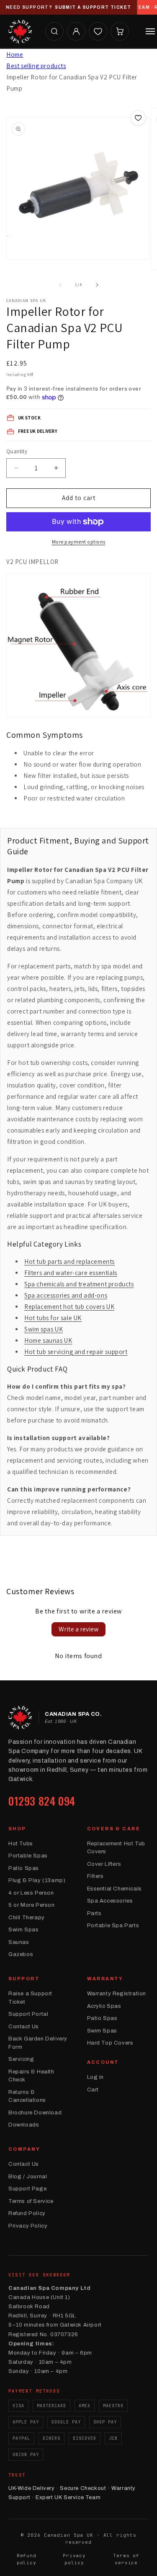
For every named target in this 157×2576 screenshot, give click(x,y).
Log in (96, 2077)
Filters (95, 1876)
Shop (17, 1829)
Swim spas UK (44, 1329)
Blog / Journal (28, 2177)
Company (24, 2149)
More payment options (79, 542)
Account (103, 2062)
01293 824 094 (42, 1801)
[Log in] (76, 31)
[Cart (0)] (120, 31)
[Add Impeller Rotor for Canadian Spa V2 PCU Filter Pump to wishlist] (138, 118)
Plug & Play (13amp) (37, 1880)
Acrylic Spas (104, 2006)
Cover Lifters (104, 1864)
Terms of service (126, 2559)
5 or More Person (32, 1905)
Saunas (19, 1942)
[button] (54, 31)
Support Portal (28, 2014)
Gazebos (21, 1954)
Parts (94, 1913)
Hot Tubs (21, 1844)
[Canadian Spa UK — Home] (20, 31)
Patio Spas (24, 1868)
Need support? (68, 7)
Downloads (24, 2125)
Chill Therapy (27, 1918)
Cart (93, 2090)
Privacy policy (74, 2559)
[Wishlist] (98, 31)
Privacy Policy (28, 2226)
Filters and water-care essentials (71, 1273)
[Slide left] (60, 285)
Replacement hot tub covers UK (69, 1307)
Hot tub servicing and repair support (76, 1352)
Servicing (21, 2059)
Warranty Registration (117, 1994)
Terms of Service (31, 2201)
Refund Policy (27, 2213)
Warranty (105, 1979)
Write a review (78, 1629)
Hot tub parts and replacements (69, 1261)
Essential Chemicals (115, 1889)
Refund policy (27, 2559)
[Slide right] (97, 285)
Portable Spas (28, 1856)
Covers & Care (114, 1829)
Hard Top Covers (110, 2043)
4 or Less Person (31, 1893)
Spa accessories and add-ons (66, 1295)
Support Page (27, 2189)
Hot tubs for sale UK (53, 1318)
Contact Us (24, 2027)
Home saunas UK (48, 1340)
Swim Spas (23, 1930)
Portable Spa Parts (113, 1926)
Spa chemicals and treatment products (79, 1284)
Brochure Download (35, 2113)
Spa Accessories (110, 1901)
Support (24, 1979)
